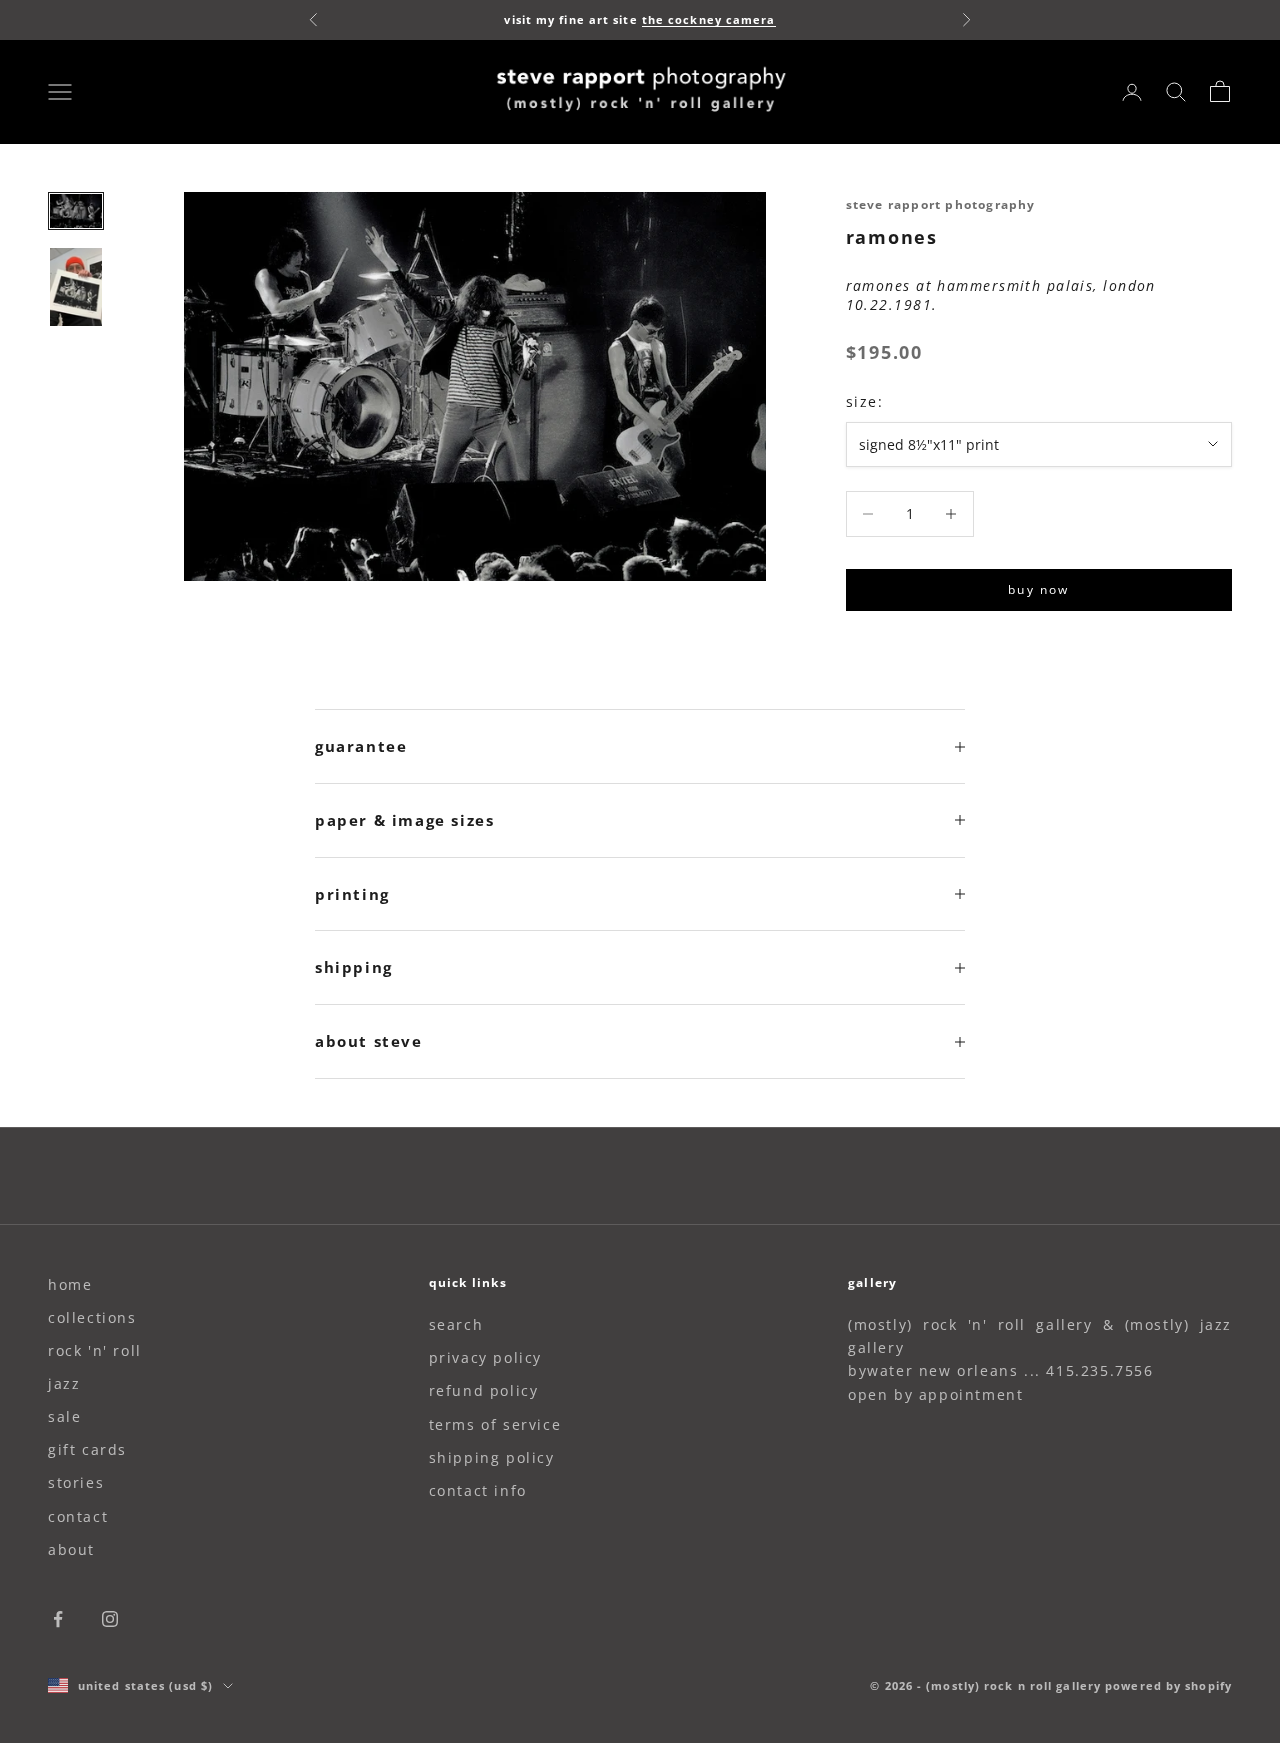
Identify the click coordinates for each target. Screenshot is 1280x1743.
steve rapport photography (941, 204)
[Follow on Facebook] (58, 1619)
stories (76, 1482)
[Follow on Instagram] (110, 1619)
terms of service (495, 1424)
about (71, 1549)
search (456, 1324)
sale (64, 1416)
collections (92, 1317)
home (70, 1284)
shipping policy (492, 1457)
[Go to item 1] (76, 211)
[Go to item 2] (76, 287)
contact (78, 1516)
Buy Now (1038, 589)
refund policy (484, 1390)
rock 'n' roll (95, 1350)
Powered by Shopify (1168, 1685)
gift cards (87, 1449)
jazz (64, 1383)
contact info (478, 1490)
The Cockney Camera (709, 19)
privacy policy (485, 1357)
